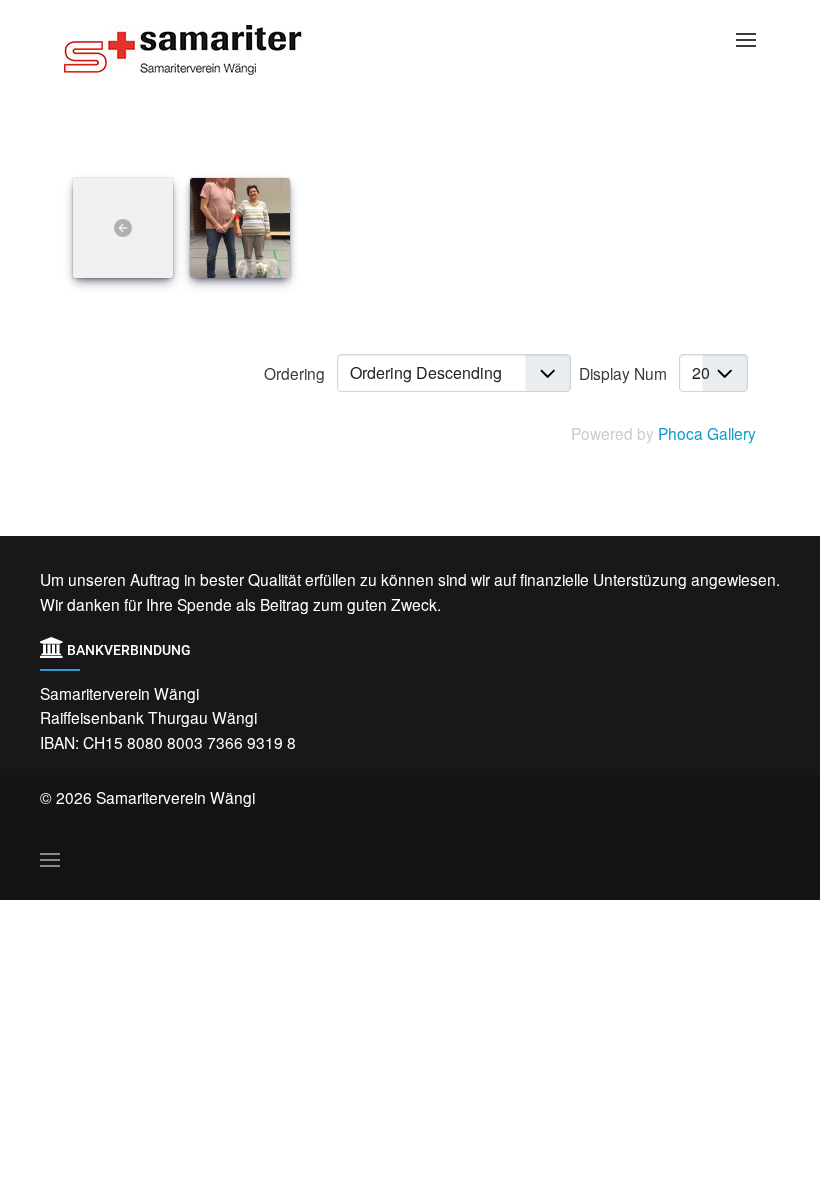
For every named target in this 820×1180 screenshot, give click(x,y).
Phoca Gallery (707, 433)
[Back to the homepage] (199, 50)
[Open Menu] (746, 40)
